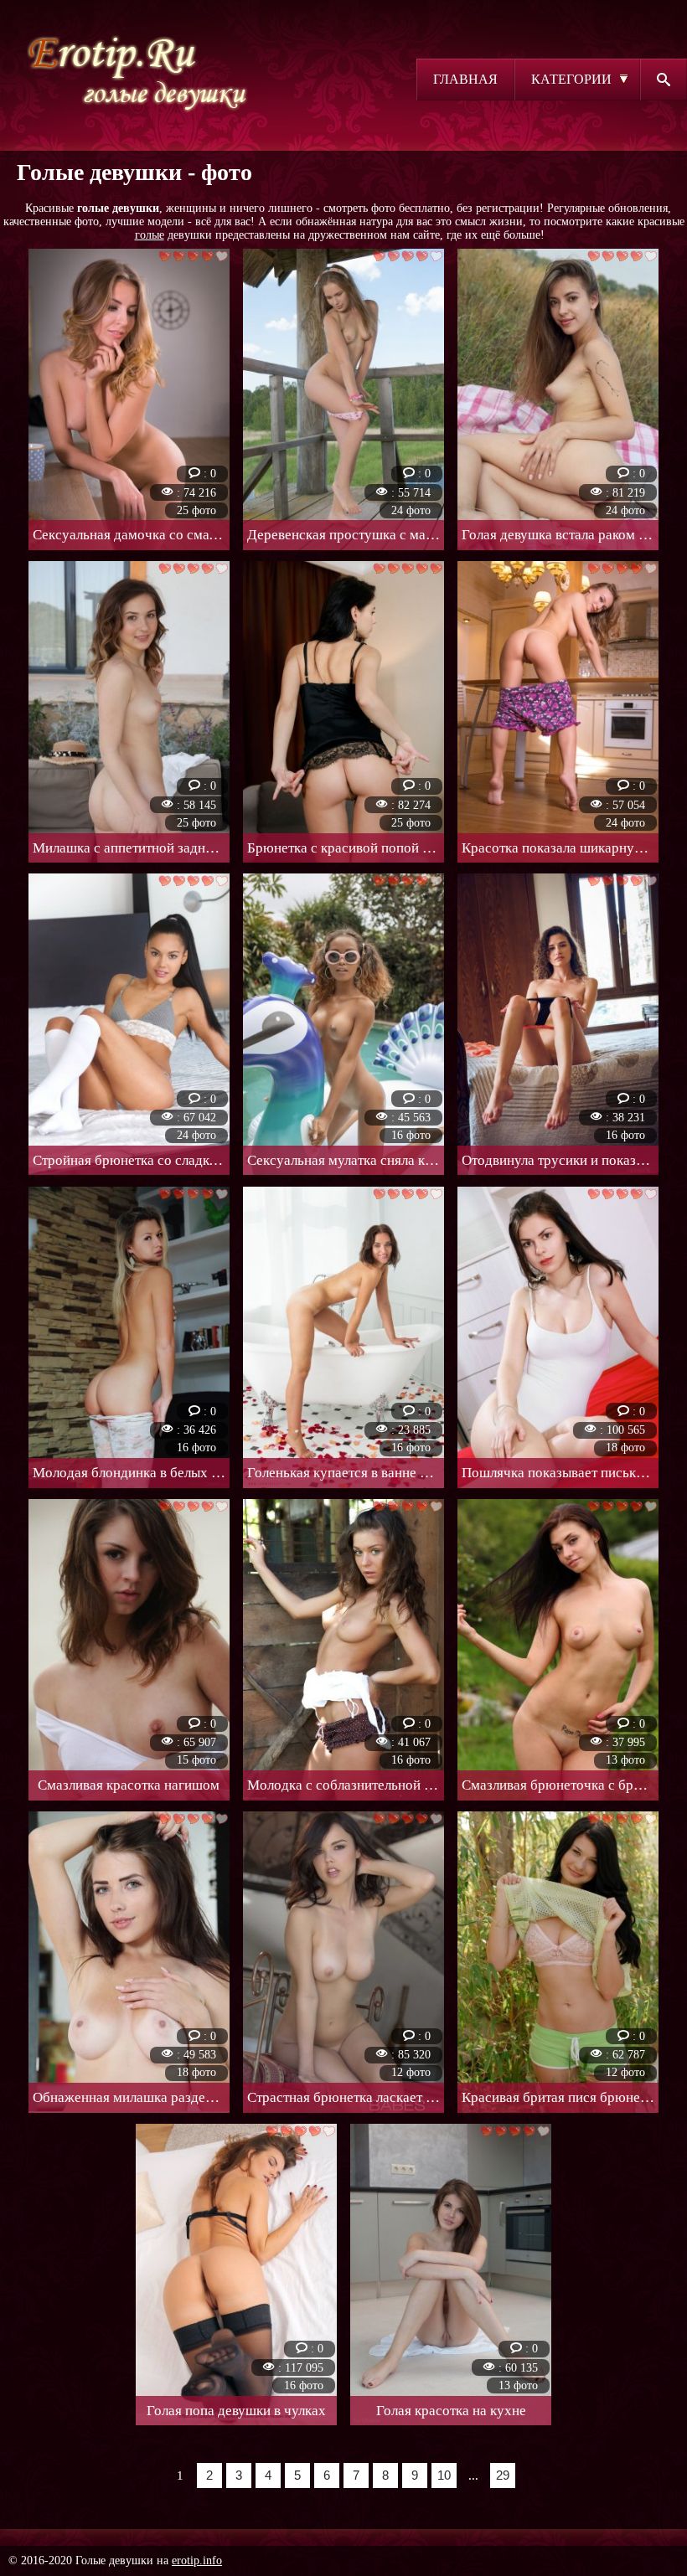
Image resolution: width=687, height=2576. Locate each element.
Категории (571, 79)
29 (503, 2475)
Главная (465, 79)
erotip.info (197, 2561)
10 (444, 2475)
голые (150, 235)
